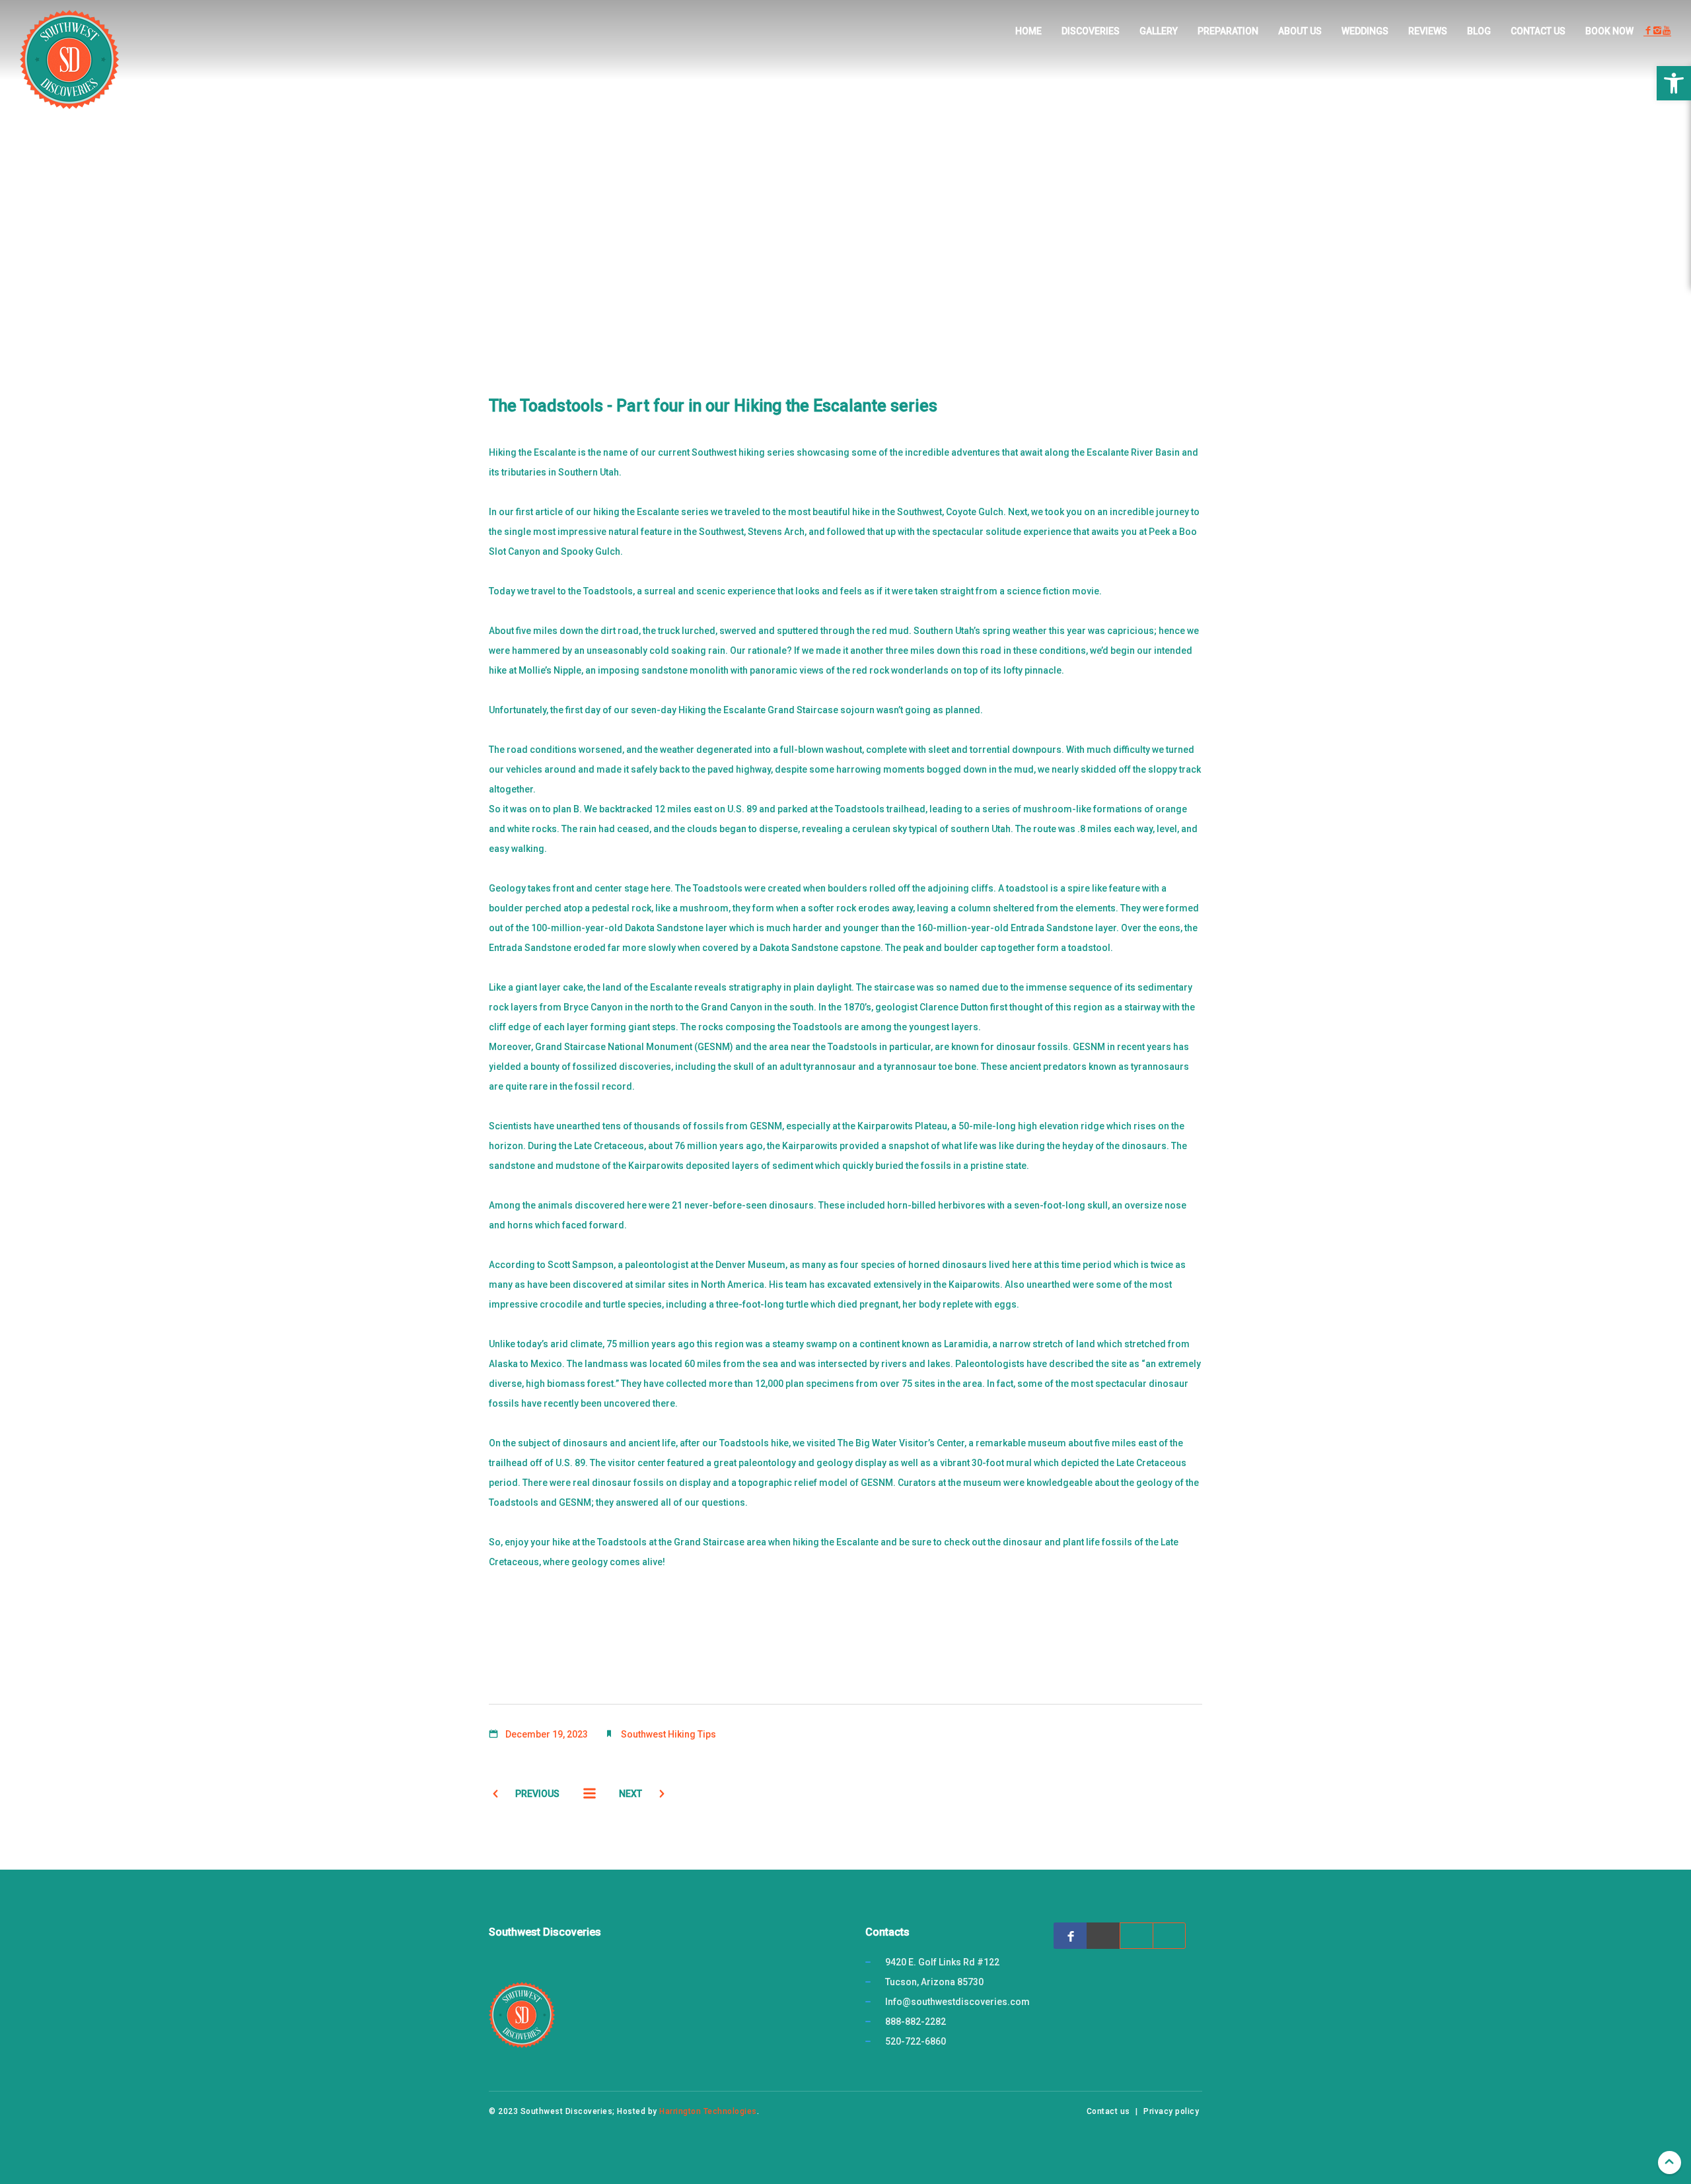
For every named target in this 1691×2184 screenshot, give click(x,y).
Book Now (1609, 31)
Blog (1479, 31)
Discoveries (1091, 31)
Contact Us (1538, 31)
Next (630, 1794)
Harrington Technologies (708, 2111)
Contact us (1108, 2111)
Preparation (1228, 31)
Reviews (1428, 31)
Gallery (1159, 31)
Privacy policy (1171, 2111)
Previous (537, 1794)
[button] (1674, 83)
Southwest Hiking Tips (668, 1734)
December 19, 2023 (547, 1734)
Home (1028, 31)
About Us (1300, 31)
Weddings (1365, 31)
